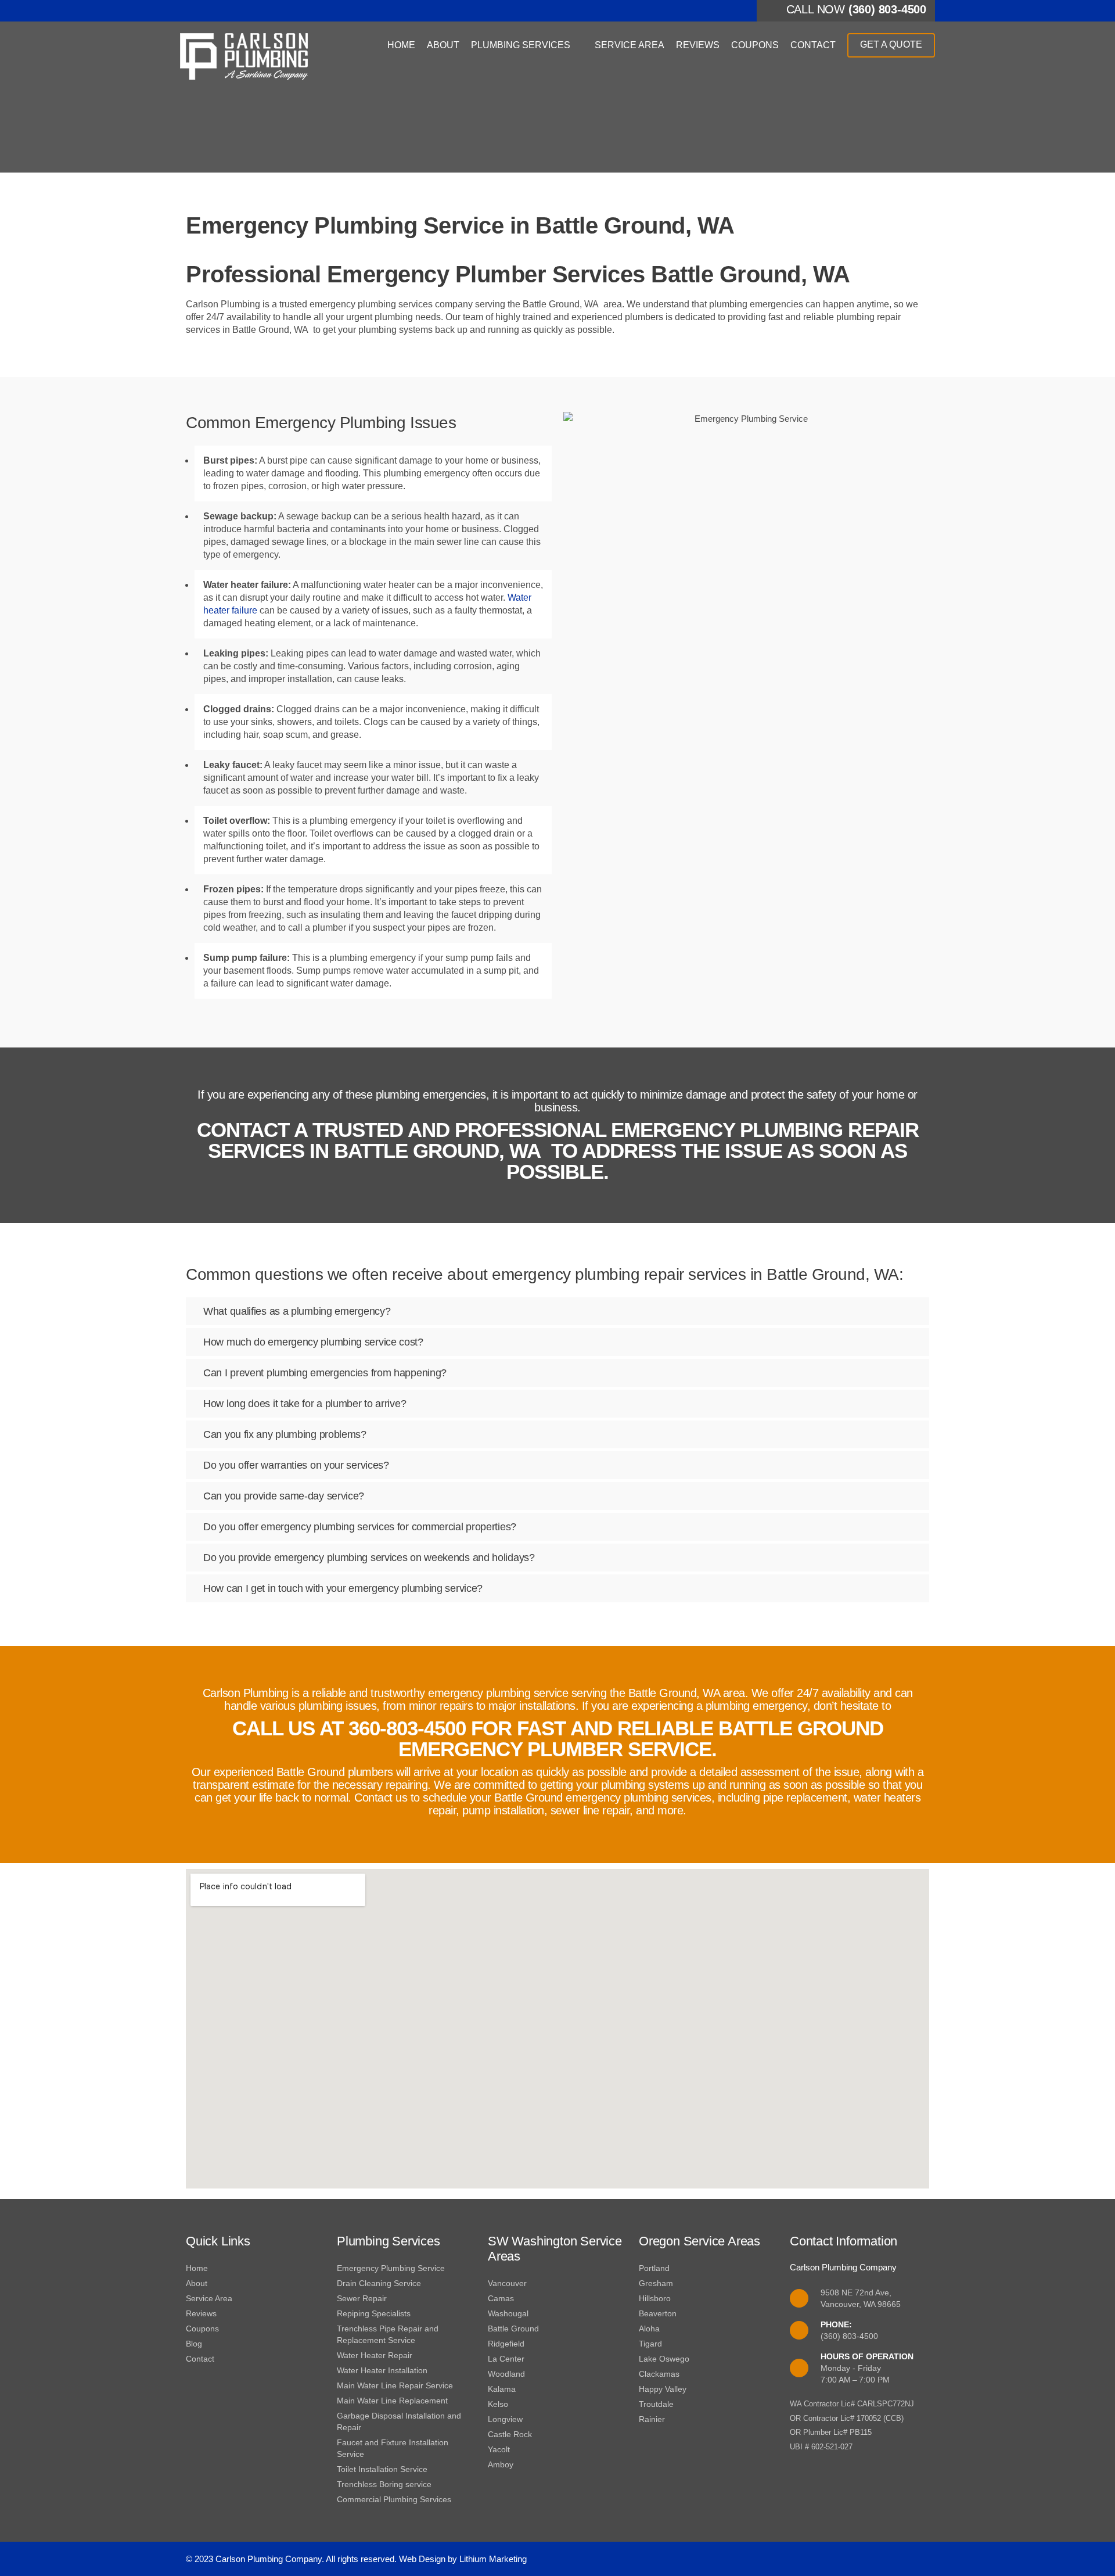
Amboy (501, 2464)
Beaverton (658, 2313)
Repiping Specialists (374, 2313)
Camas (501, 2298)
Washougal (508, 2313)
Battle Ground (513, 2329)
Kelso (498, 2404)
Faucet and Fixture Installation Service (393, 2448)
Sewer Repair (362, 2298)
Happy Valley (663, 2389)
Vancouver (507, 2283)
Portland (654, 2268)
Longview (505, 2419)
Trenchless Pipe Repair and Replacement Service (388, 2334)
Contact (813, 45)
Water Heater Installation (382, 2370)
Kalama (502, 2389)
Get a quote (891, 44)
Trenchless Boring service (384, 2484)
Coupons (755, 45)
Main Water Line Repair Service (395, 2385)
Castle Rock (510, 2434)
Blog (194, 2344)
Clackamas (659, 2374)
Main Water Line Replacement (392, 2401)
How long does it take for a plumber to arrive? (305, 1404)
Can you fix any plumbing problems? (285, 1434)
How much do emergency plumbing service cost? (313, 1342)
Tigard (650, 2344)
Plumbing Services (521, 45)
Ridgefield (506, 2344)
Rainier (652, 2419)
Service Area (630, 45)
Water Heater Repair (375, 2355)
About (443, 45)
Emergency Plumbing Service (391, 2268)
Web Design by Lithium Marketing (463, 2559)
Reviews (698, 45)
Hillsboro (655, 2298)
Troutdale (656, 2404)
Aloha (649, 2329)
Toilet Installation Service (382, 2469)
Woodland (506, 2374)
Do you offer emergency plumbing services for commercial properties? (360, 1527)
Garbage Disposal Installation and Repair (399, 2421)
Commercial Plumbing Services (394, 2499)
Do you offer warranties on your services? (296, 1465)
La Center (506, 2359)
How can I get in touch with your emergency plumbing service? (343, 1588)
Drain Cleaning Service (379, 2283)
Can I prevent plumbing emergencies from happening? (325, 1373)
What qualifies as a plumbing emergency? (297, 1311)
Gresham (656, 2283)
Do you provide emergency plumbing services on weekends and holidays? (369, 1558)
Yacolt (499, 2449)
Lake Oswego (664, 2359)
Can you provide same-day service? (284, 1496)
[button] (557, 1311)
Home (401, 45)
